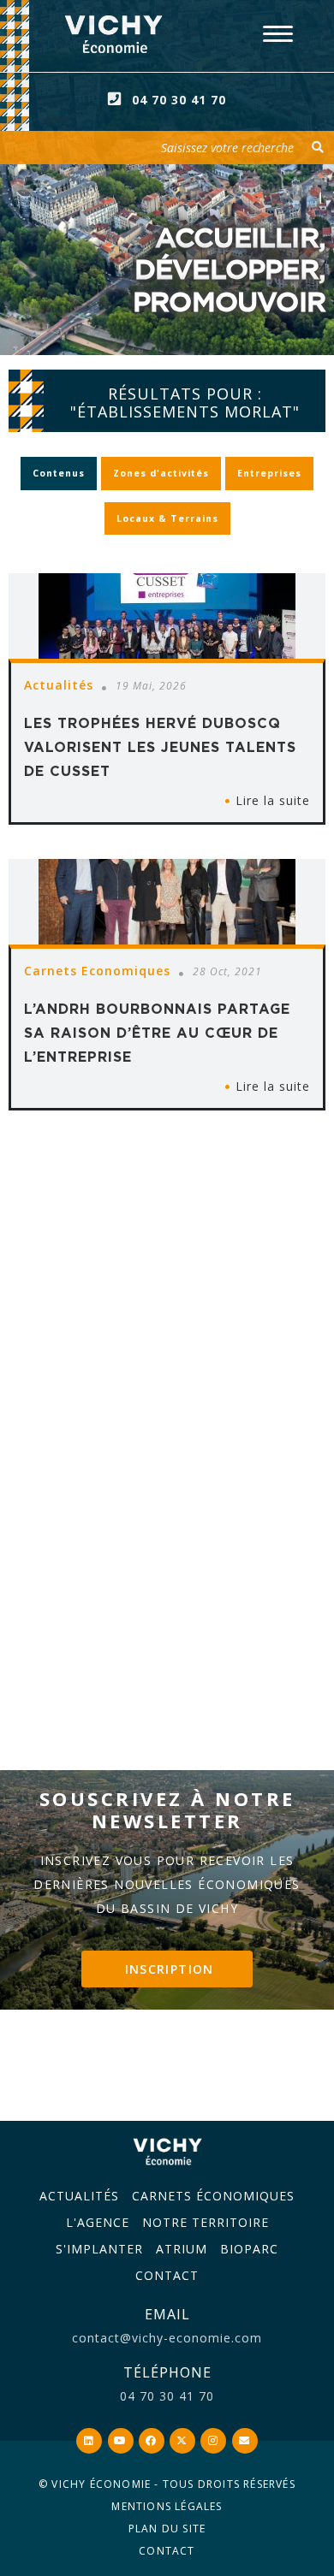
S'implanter (99, 2249)
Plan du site (167, 2529)
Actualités (79, 2196)
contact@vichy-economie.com (167, 2338)
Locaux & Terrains (167, 518)
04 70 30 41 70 (179, 100)
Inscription (170, 1969)
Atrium (182, 2249)
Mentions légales (167, 2506)
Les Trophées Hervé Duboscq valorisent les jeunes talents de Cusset (160, 747)
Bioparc (249, 2249)
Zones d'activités (161, 473)
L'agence (98, 2222)
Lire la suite (273, 800)
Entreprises (269, 473)
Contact (167, 2275)
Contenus (59, 473)
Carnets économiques (213, 2196)
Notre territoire (206, 2222)
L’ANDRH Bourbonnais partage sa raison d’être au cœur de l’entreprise (157, 1033)
